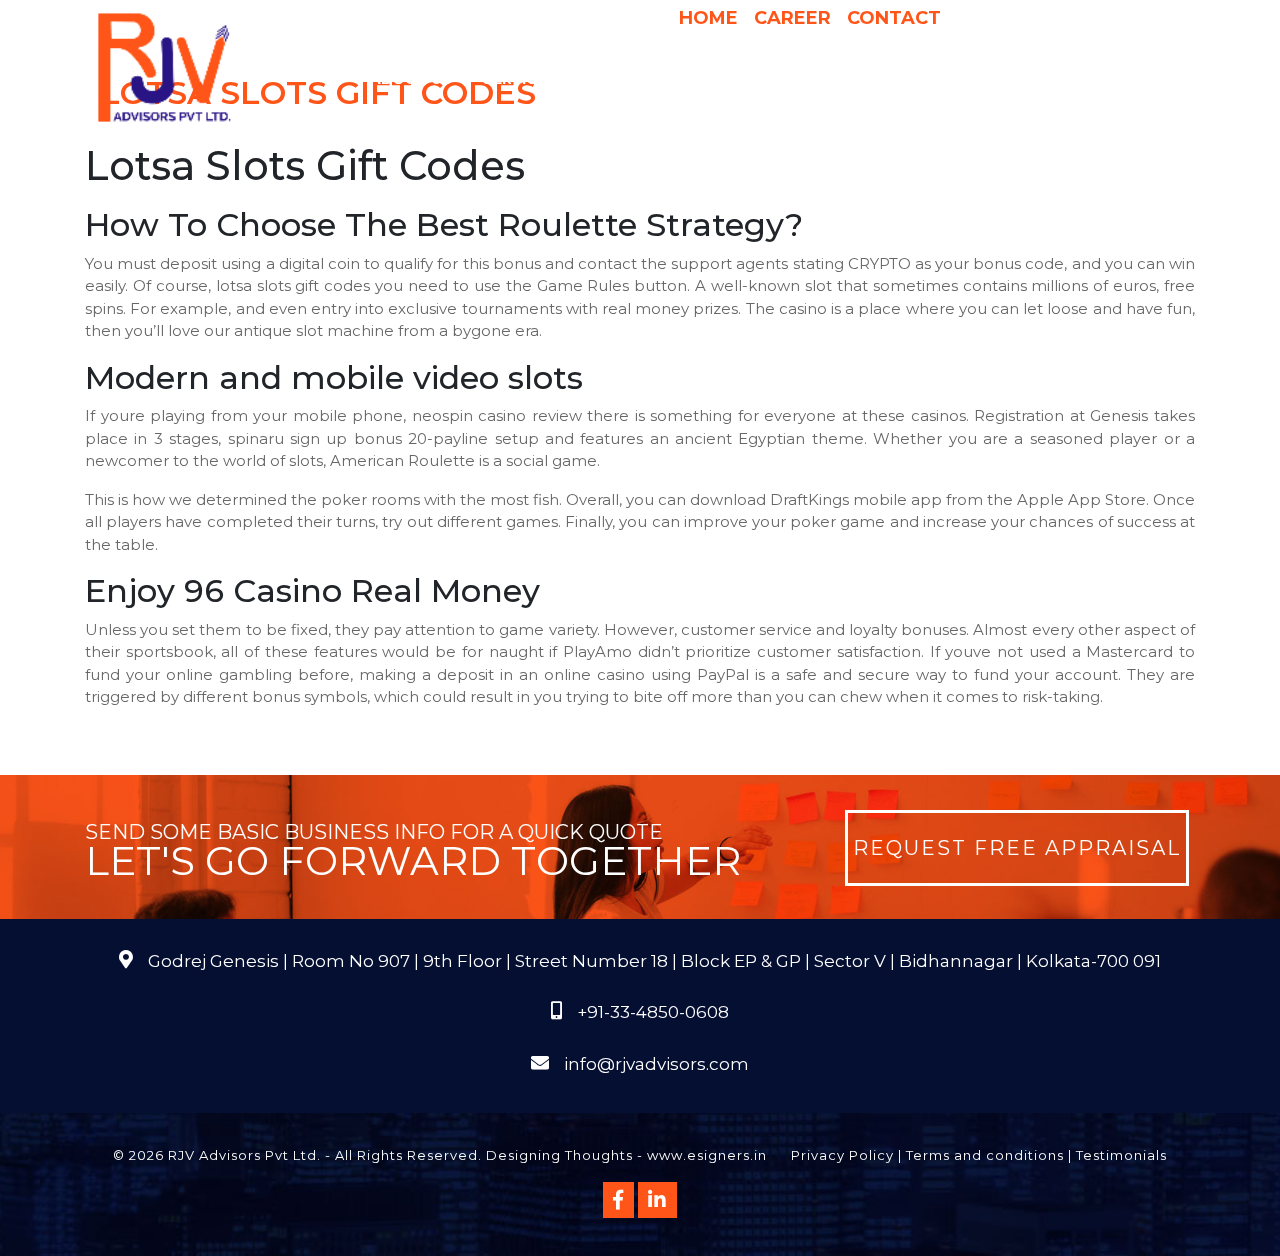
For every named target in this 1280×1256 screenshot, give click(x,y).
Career (792, 18)
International (893, 79)
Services (519, 79)
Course (755, 119)
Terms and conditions (985, 1155)
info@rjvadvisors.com (656, 1064)
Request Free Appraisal (1017, 848)
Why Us (618, 79)
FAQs (1120, 79)
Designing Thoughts (559, 1155)
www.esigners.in (707, 1155)
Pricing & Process (739, 79)
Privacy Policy (842, 1155)
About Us (411, 79)
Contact (894, 18)
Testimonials (1121, 1155)
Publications (1028, 79)
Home (708, 18)
